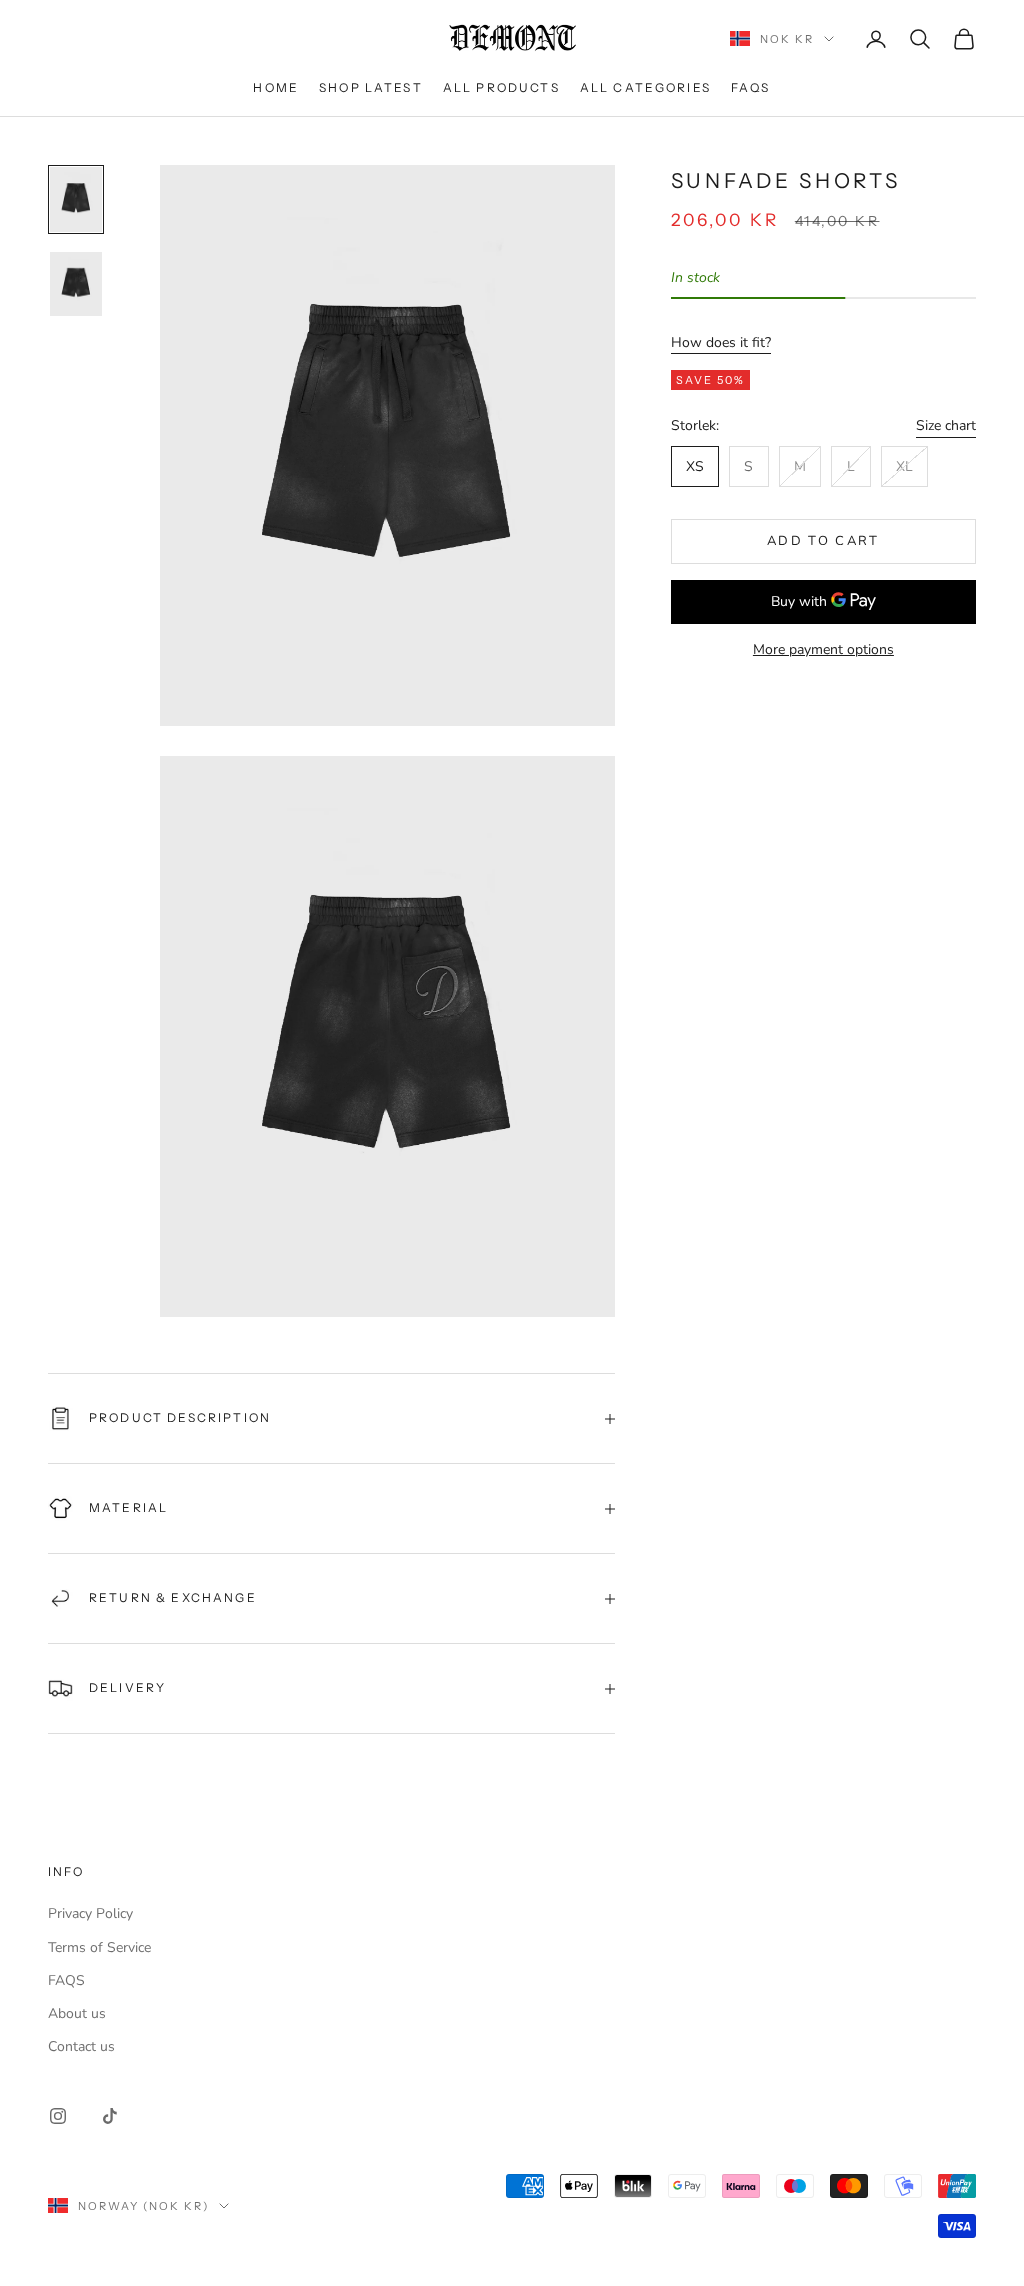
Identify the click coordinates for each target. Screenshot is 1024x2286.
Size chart (946, 425)
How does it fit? (721, 342)
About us (77, 2013)
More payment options (823, 649)
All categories (645, 87)
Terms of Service (99, 1947)
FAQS (751, 87)
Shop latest (371, 87)
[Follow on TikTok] (110, 2116)
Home (276, 87)
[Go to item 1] (76, 199)
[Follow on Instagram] (58, 2116)
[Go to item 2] (76, 284)
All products (501, 87)
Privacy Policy (90, 1913)
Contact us (81, 2046)
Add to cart (823, 541)
